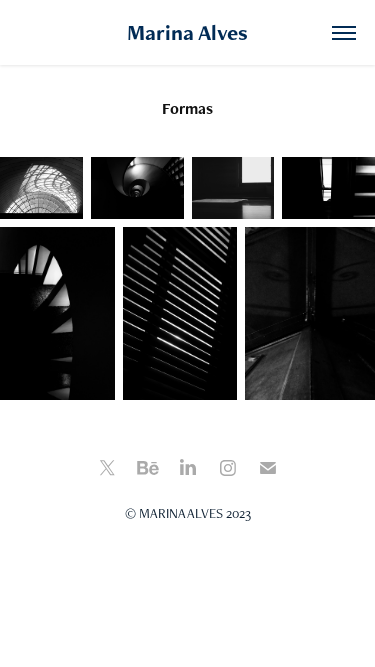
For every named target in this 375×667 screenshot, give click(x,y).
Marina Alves (187, 32)
